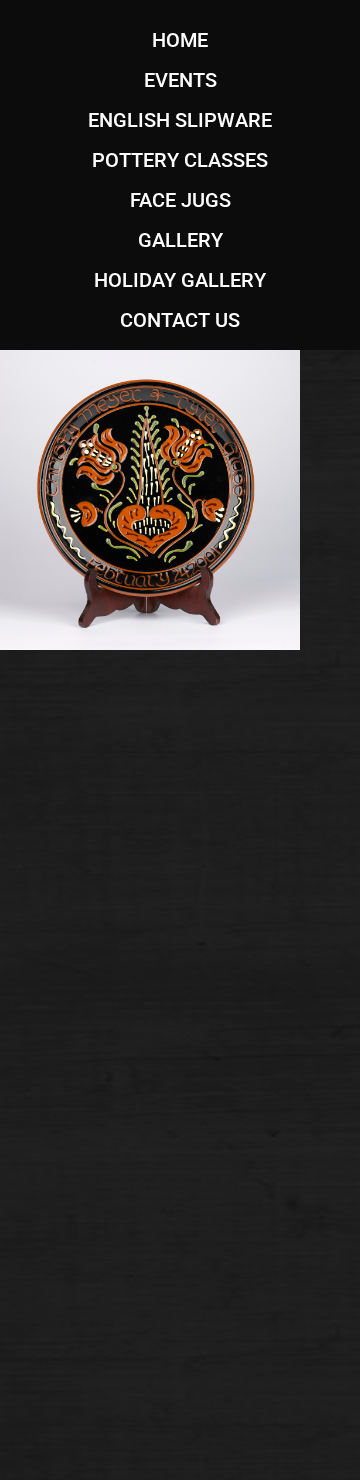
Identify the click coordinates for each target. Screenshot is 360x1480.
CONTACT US (180, 320)
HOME (180, 40)
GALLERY (180, 240)
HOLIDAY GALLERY (180, 280)
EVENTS (180, 80)
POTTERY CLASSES (180, 160)
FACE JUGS (180, 200)
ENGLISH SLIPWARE (180, 120)
